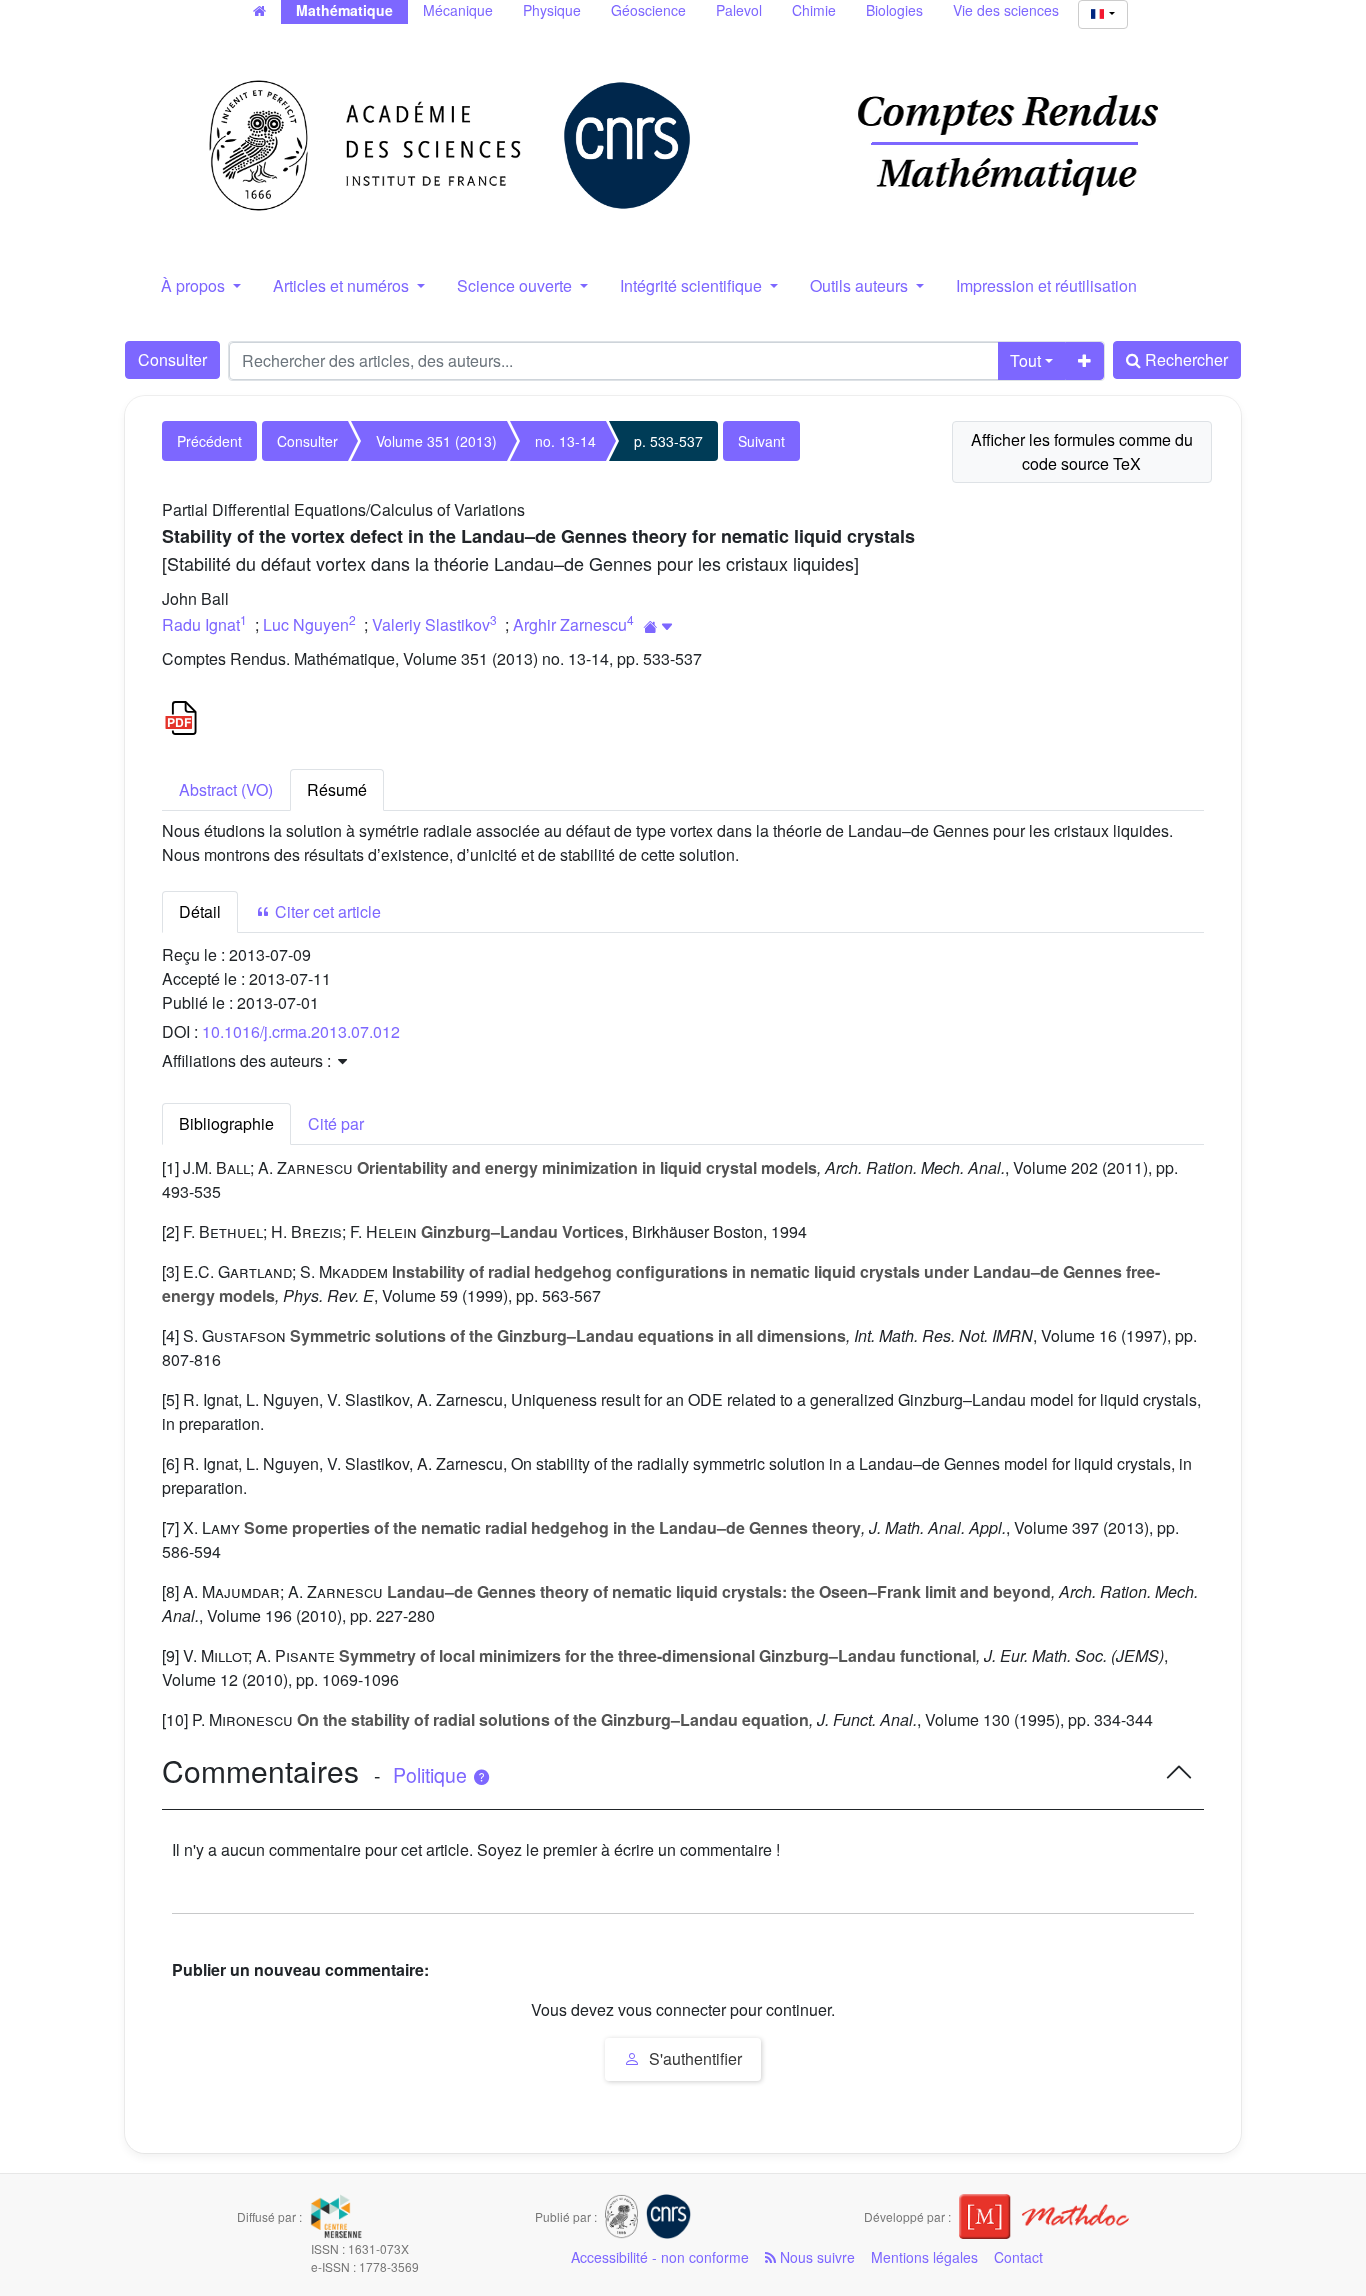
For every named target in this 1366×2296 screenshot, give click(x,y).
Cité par (336, 1123)
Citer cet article (326, 911)
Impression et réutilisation (1046, 285)
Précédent (209, 441)
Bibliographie (226, 1123)
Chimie (814, 10)
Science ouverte (516, 285)
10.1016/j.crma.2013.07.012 (301, 1031)
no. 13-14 (565, 441)
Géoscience (648, 10)
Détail (200, 911)
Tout (1025, 360)
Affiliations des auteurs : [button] (248, 1060)
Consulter (172, 359)
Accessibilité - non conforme (660, 2257)
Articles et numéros (343, 285)
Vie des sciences (1006, 10)
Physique (552, 10)
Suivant (761, 441)
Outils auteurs (861, 285)
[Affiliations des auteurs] (658, 626)
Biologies (894, 10)
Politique (432, 1775)
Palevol (739, 10)
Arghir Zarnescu (570, 624)
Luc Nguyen (306, 624)
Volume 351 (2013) (436, 441)
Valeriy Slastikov (431, 624)
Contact (1018, 2257)
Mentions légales (924, 2257)
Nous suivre (815, 2257)
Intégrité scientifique (693, 285)
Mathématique (344, 10)
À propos (195, 285)
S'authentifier (693, 2058)
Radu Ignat (201, 624)
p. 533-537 (668, 441)
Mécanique (458, 10)
